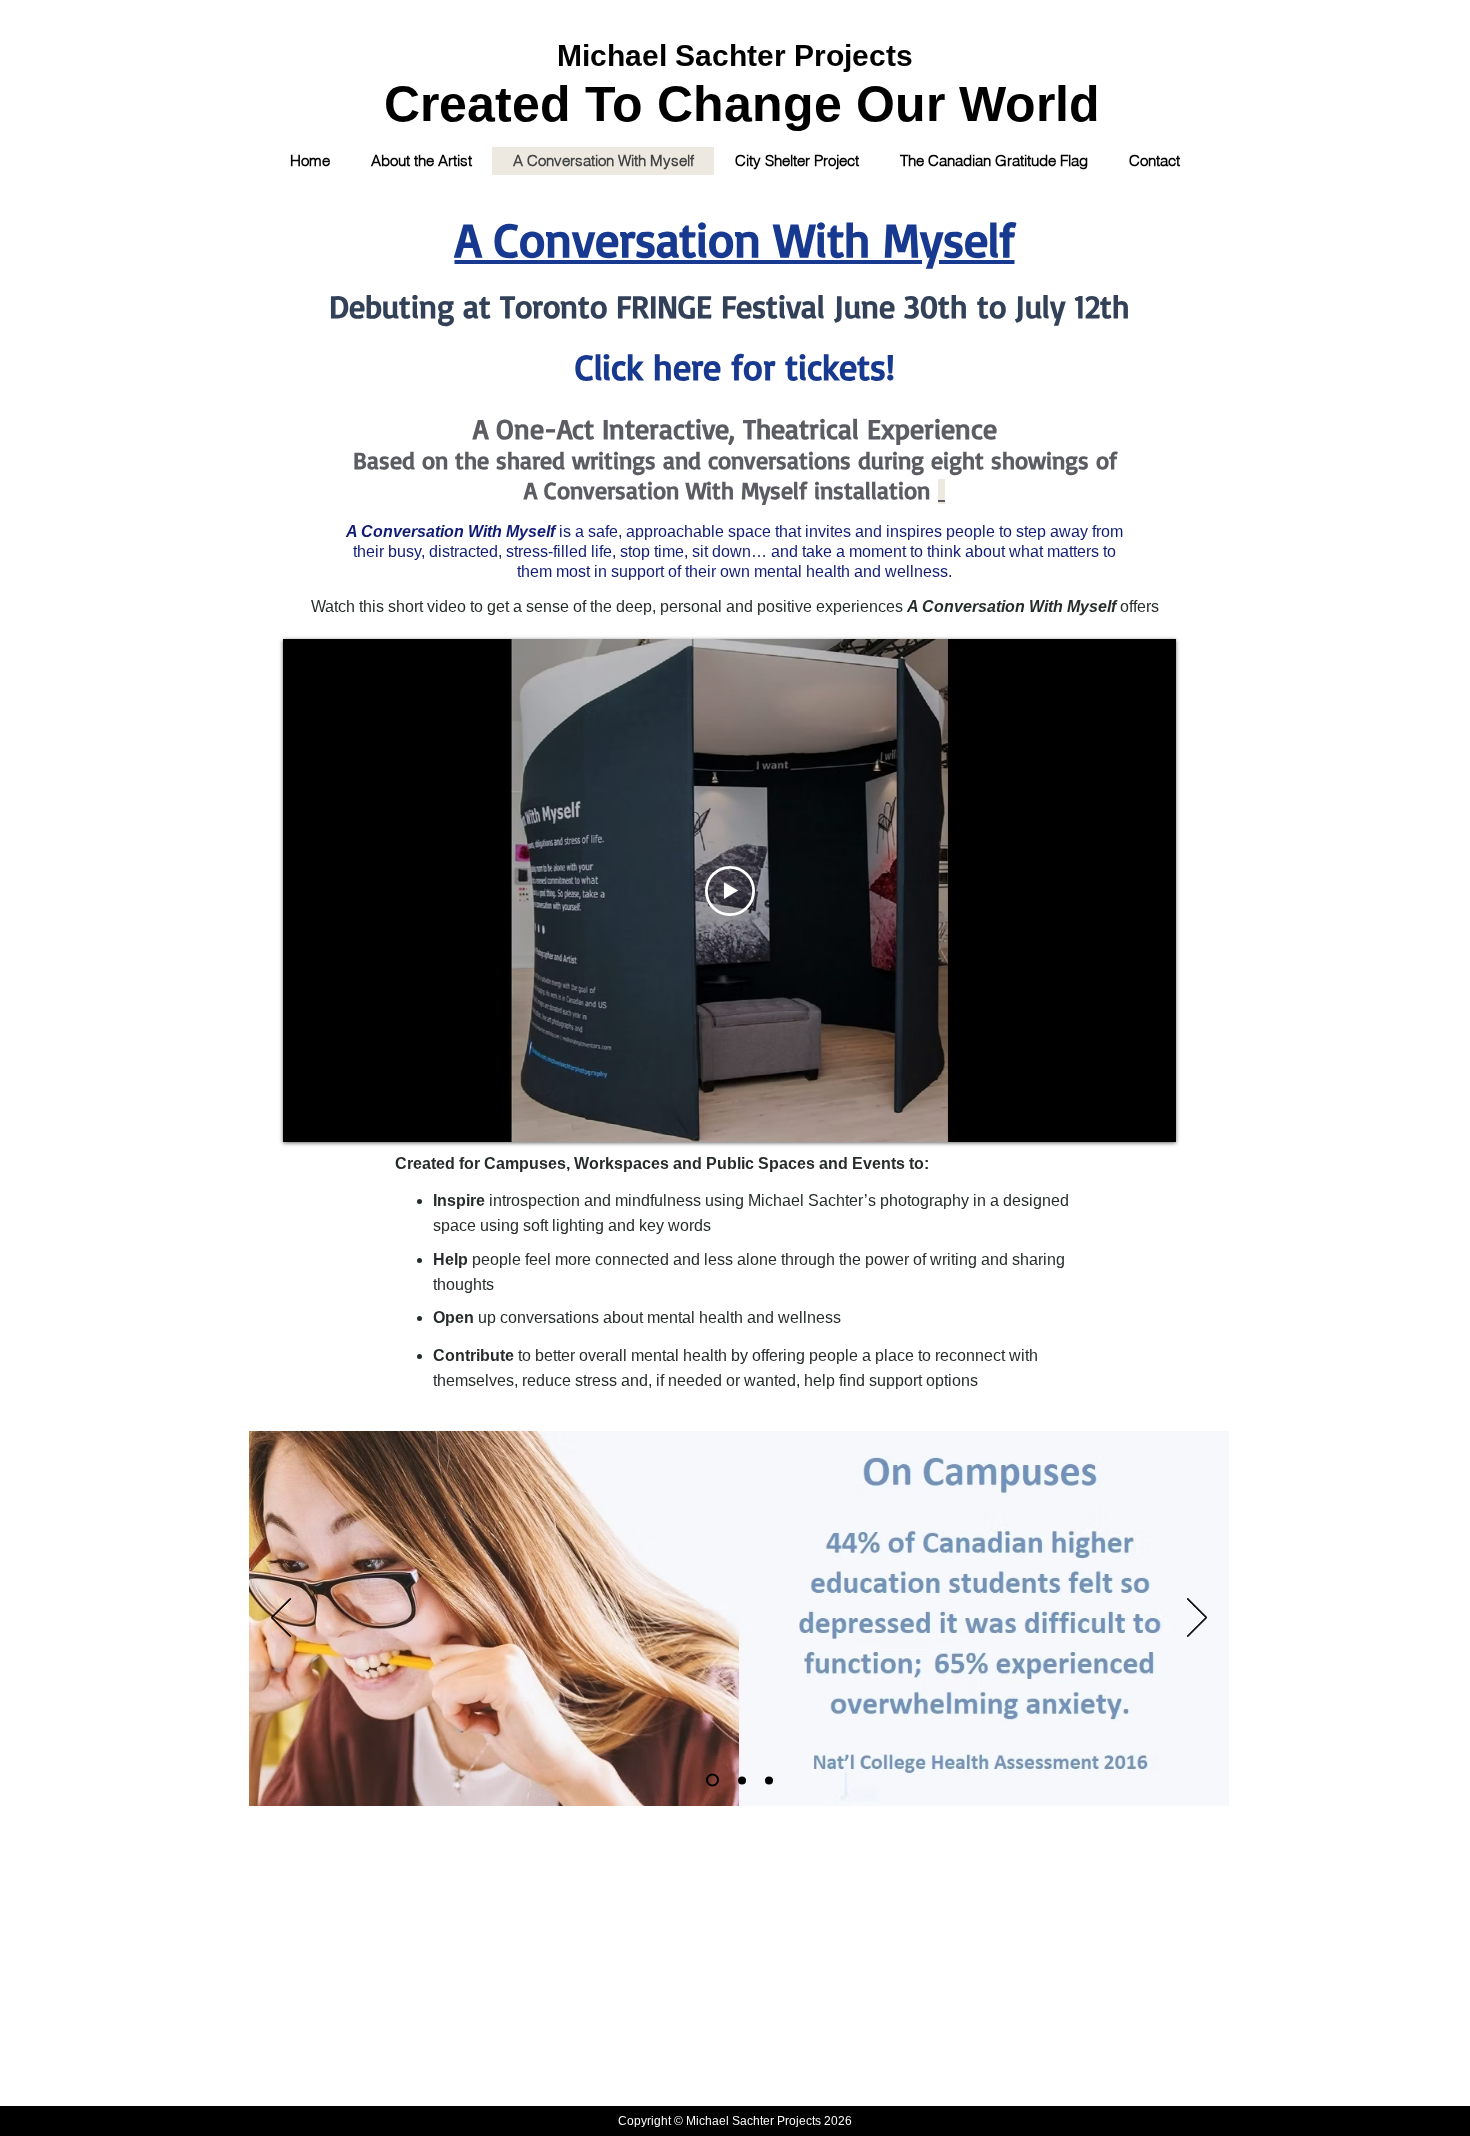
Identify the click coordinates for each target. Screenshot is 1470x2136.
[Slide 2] (742, 1780)
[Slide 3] (769, 1780)
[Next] (1197, 1619)
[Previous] (281, 1619)
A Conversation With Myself (735, 239)
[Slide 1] (712, 1780)
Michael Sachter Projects (735, 55)
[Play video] (730, 891)
